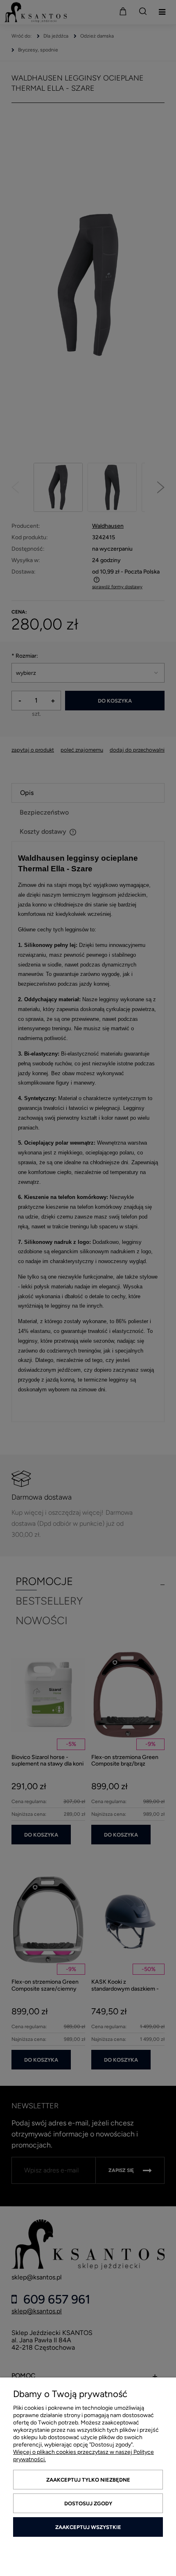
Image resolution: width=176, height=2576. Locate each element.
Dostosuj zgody (88, 2503)
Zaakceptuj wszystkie (88, 2527)
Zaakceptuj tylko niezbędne (88, 2480)
